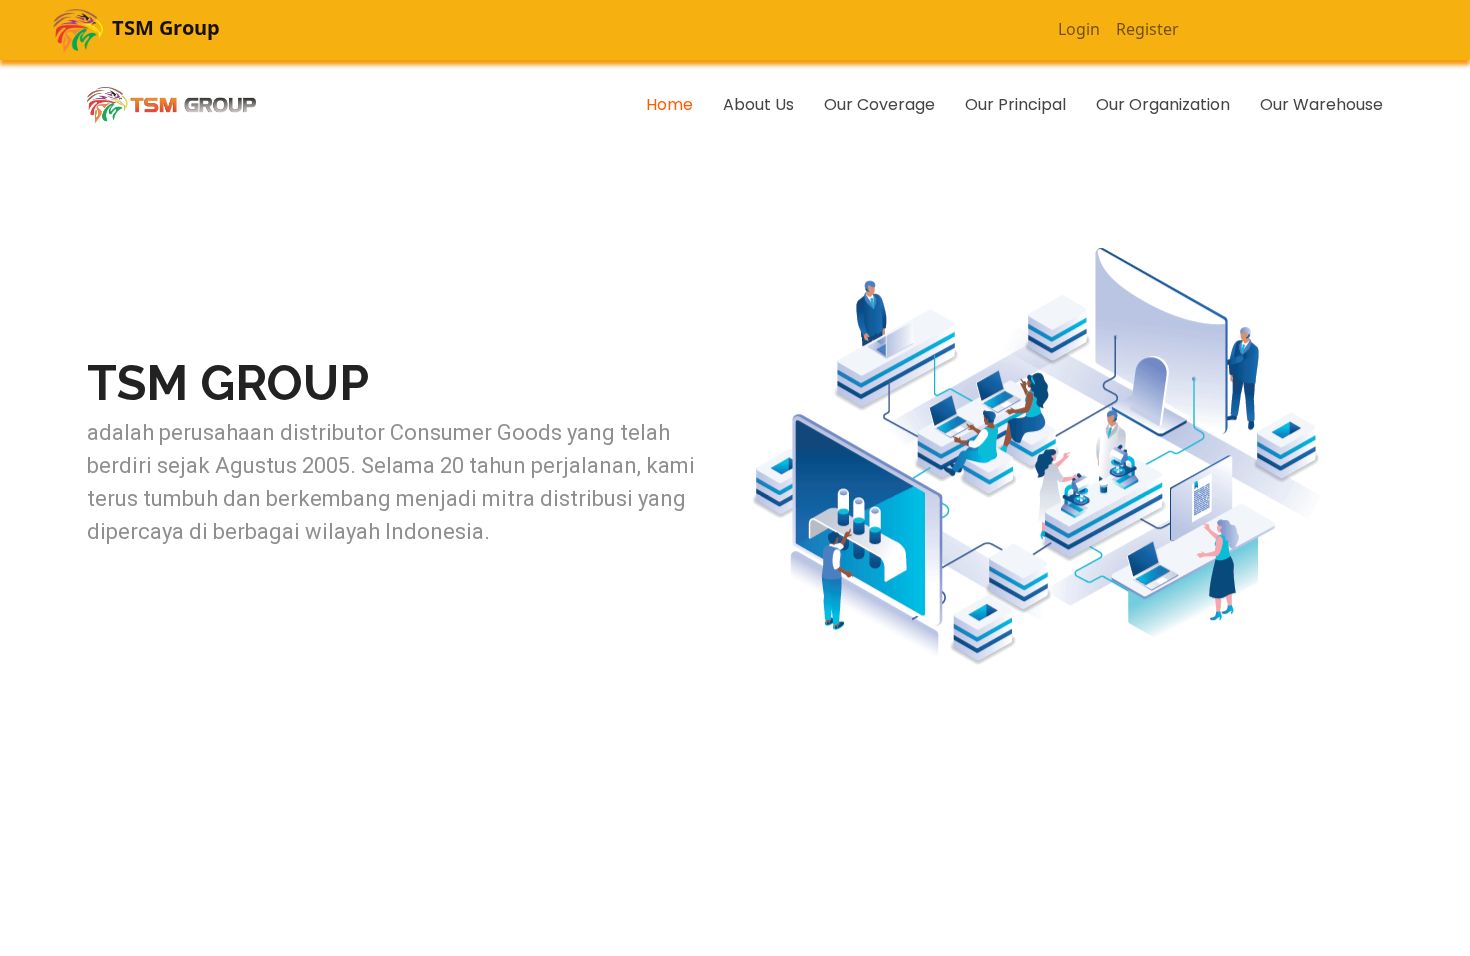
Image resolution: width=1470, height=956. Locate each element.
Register (1147, 29)
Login (1079, 29)
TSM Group (163, 27)
